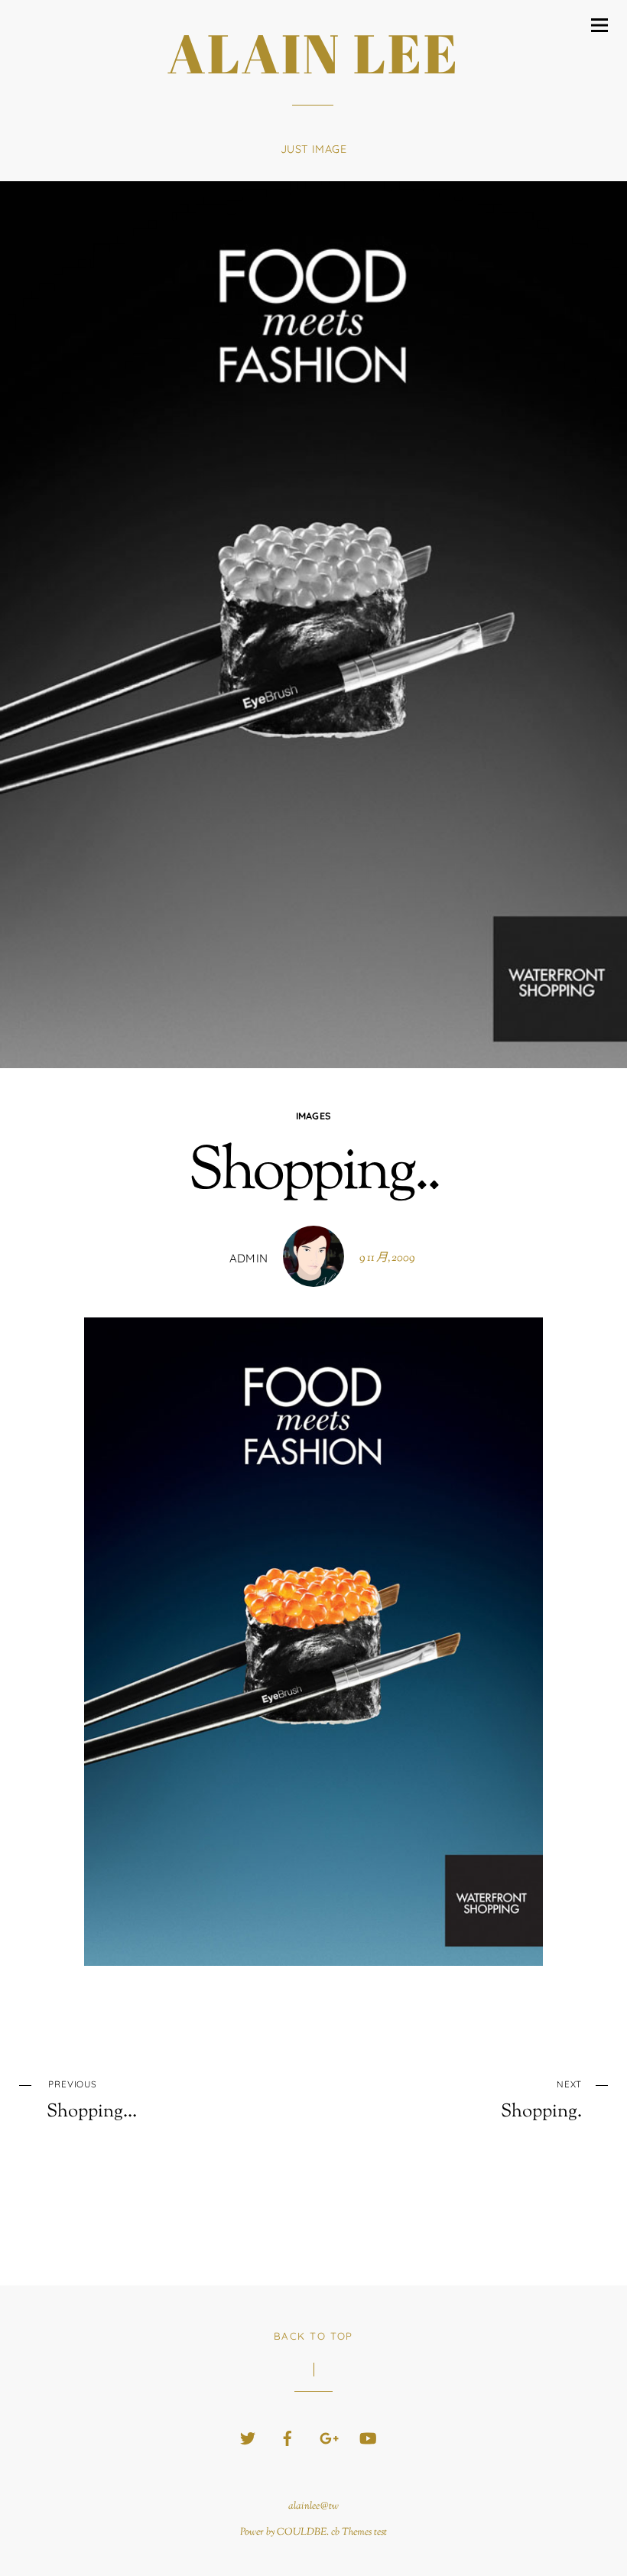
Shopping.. (314, 1174)
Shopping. (541, 2100)
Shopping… (92, 2100)
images (314, 1116)
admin (249, 1258)
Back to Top (313, 2336)
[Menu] (599, 25)
